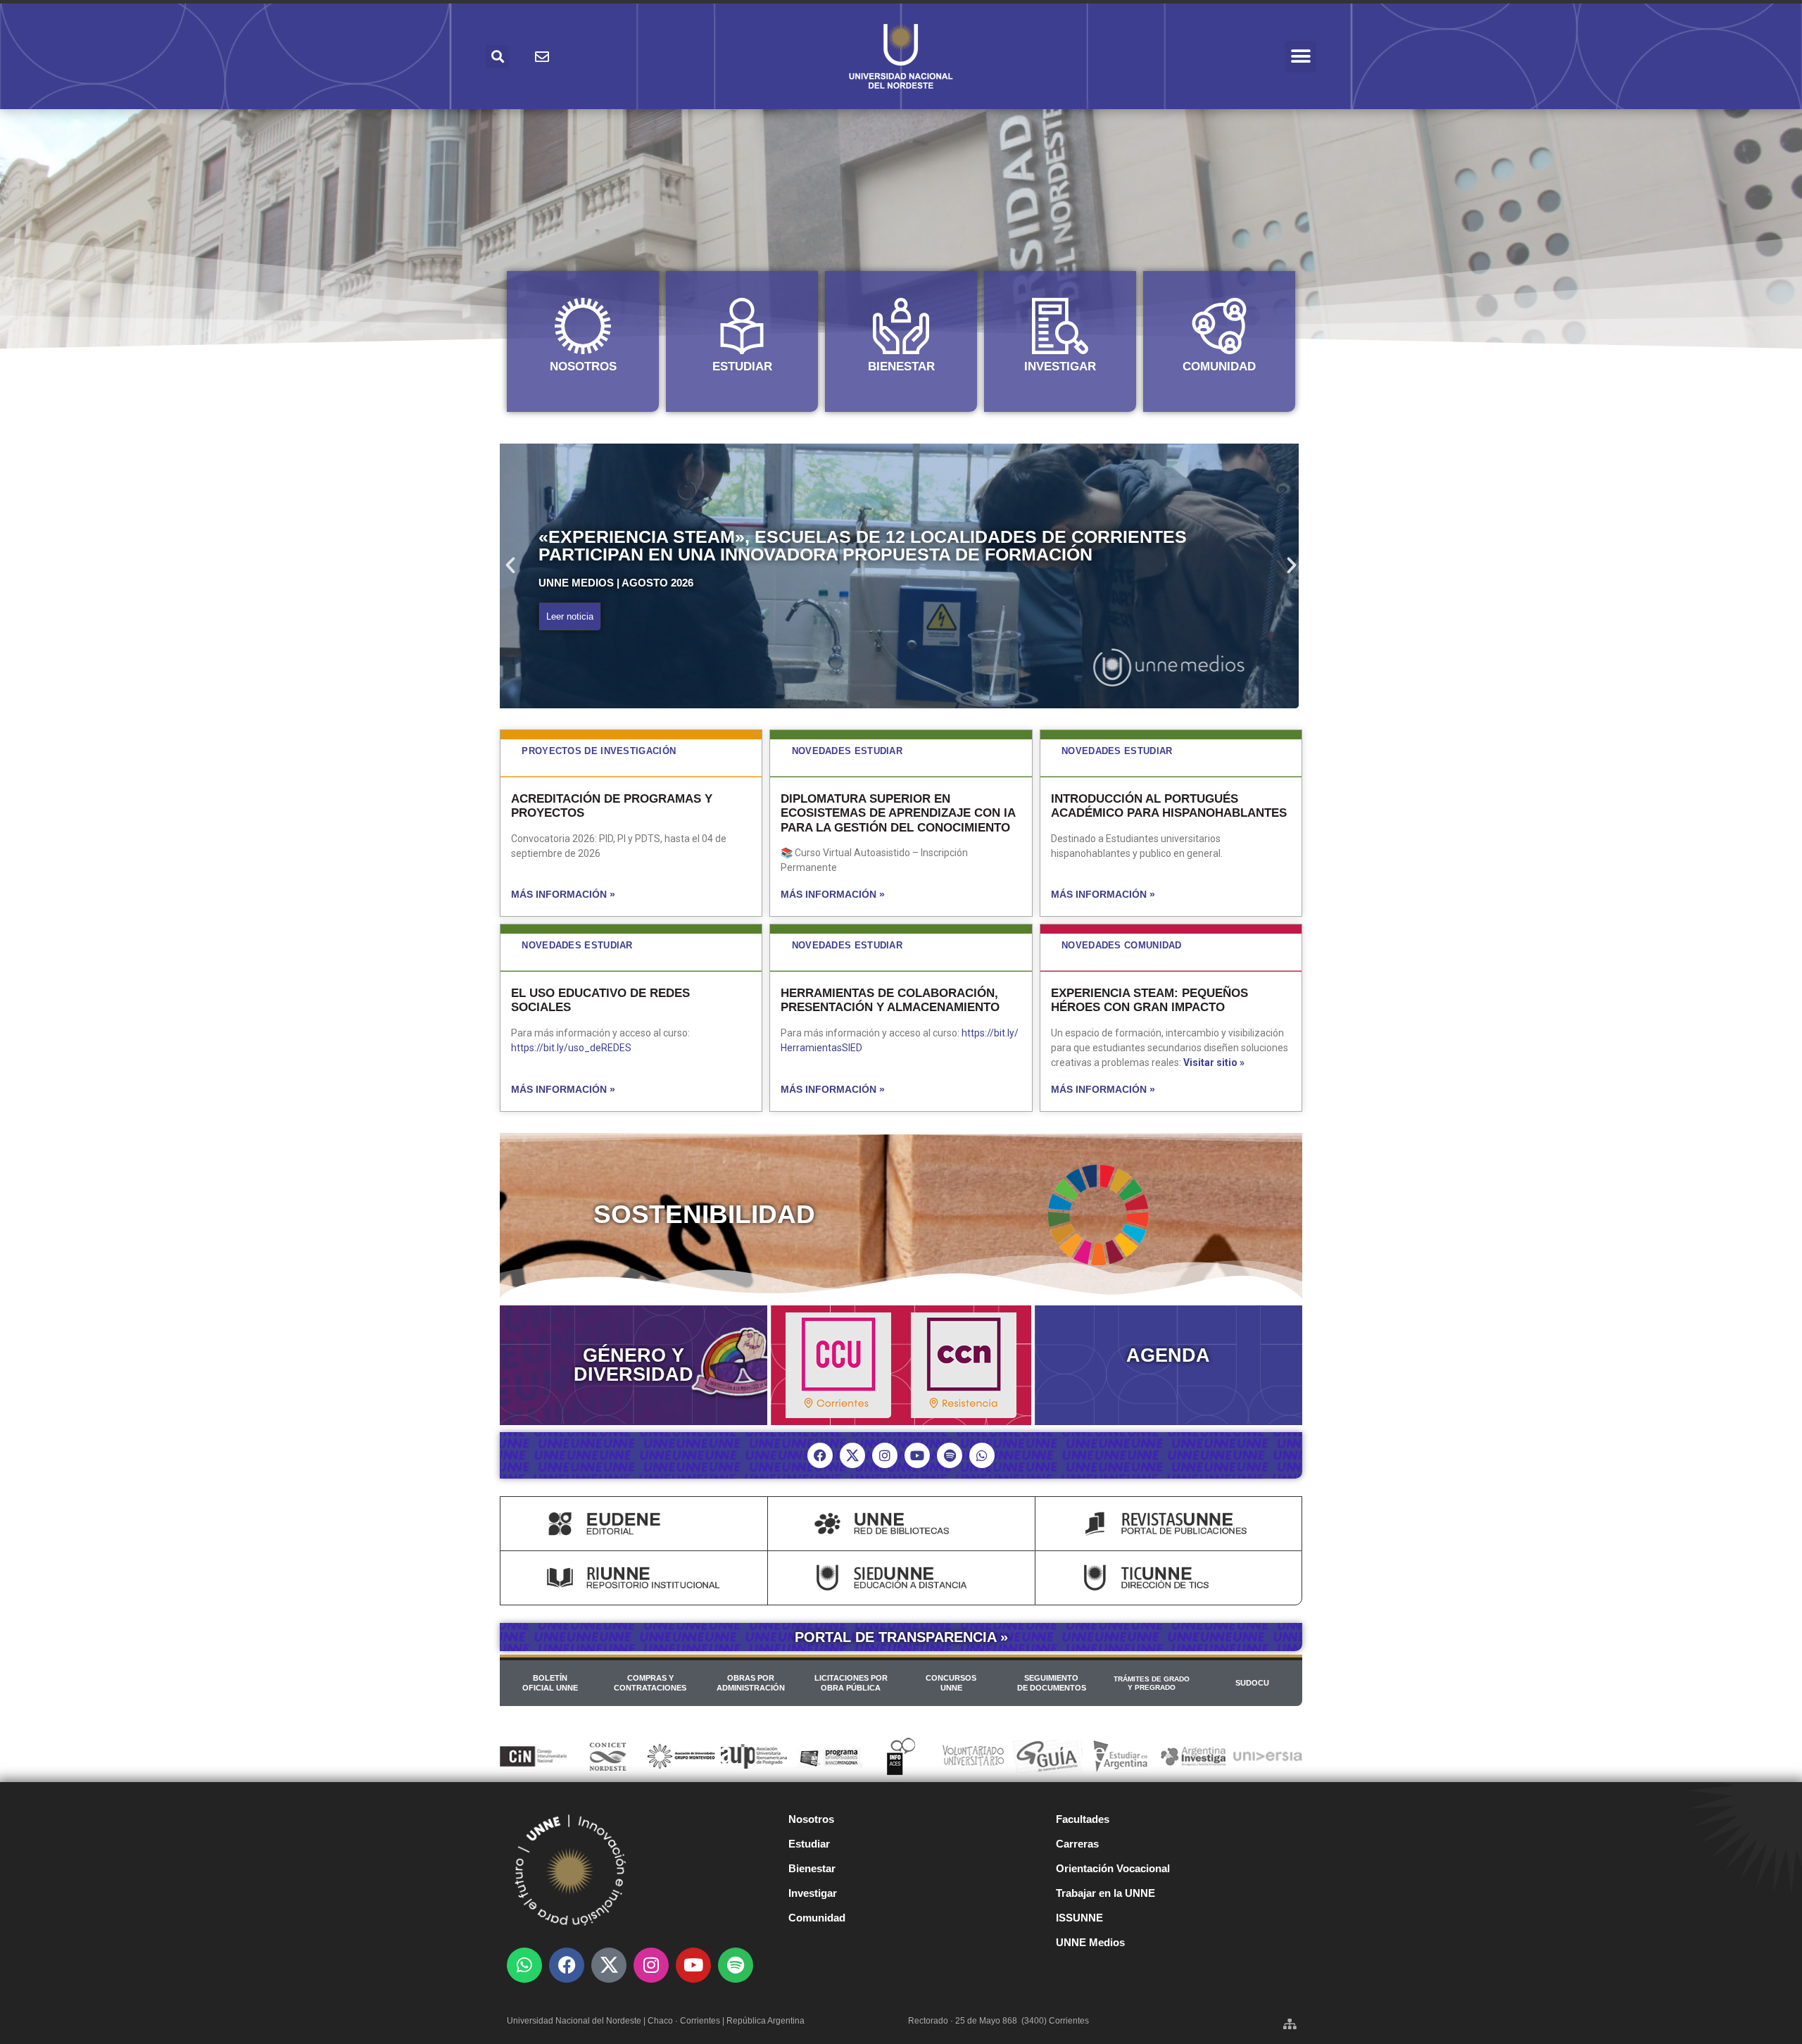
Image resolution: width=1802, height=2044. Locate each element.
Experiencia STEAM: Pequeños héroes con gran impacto (1149, 1000)
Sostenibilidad (704, 1214)
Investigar (1060, 366)
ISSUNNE (1079, 1918)
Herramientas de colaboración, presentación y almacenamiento (890, 1000)
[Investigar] (1060, 326)
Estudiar (742, 366)
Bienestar (901, 366)
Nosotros (583, 366)
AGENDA (1168, 1355)
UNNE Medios (1090, 1942)
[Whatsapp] (982, 1455)
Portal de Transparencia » (901, 1637)
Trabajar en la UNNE (1105, 1893)
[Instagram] (885, 1455)
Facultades (1083, 1819)
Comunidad (1219, 366)
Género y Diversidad (634, 1365)
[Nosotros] (583, 326)
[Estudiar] (742, 326)
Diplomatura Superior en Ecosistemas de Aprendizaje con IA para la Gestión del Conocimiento (898, 813)
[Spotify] (950, 1455)
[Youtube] (917, 1455)
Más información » (563, 894)
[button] (1300, 57)
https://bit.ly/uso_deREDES (571, 1048)
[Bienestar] (901, 326)
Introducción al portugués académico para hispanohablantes (1169, 806)
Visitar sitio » (1214, 1062)
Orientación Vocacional (1113, 1868)
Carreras (1077, 1844)
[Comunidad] (1219, 326)
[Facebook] (820, 1455)
